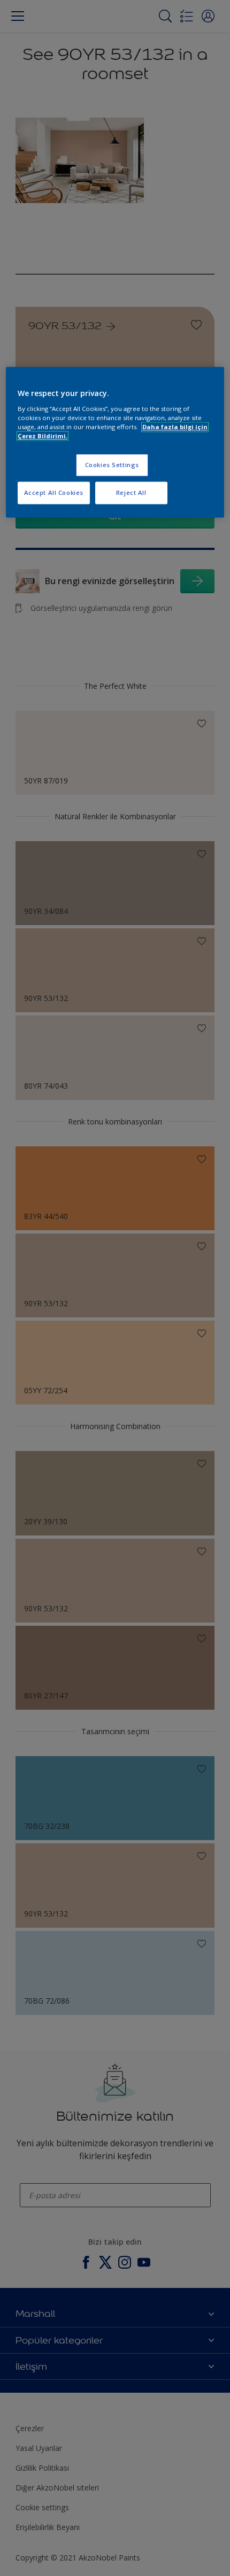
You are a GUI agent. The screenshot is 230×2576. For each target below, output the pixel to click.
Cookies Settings (112, 465)
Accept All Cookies (54, 492)
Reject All (131, 492)
